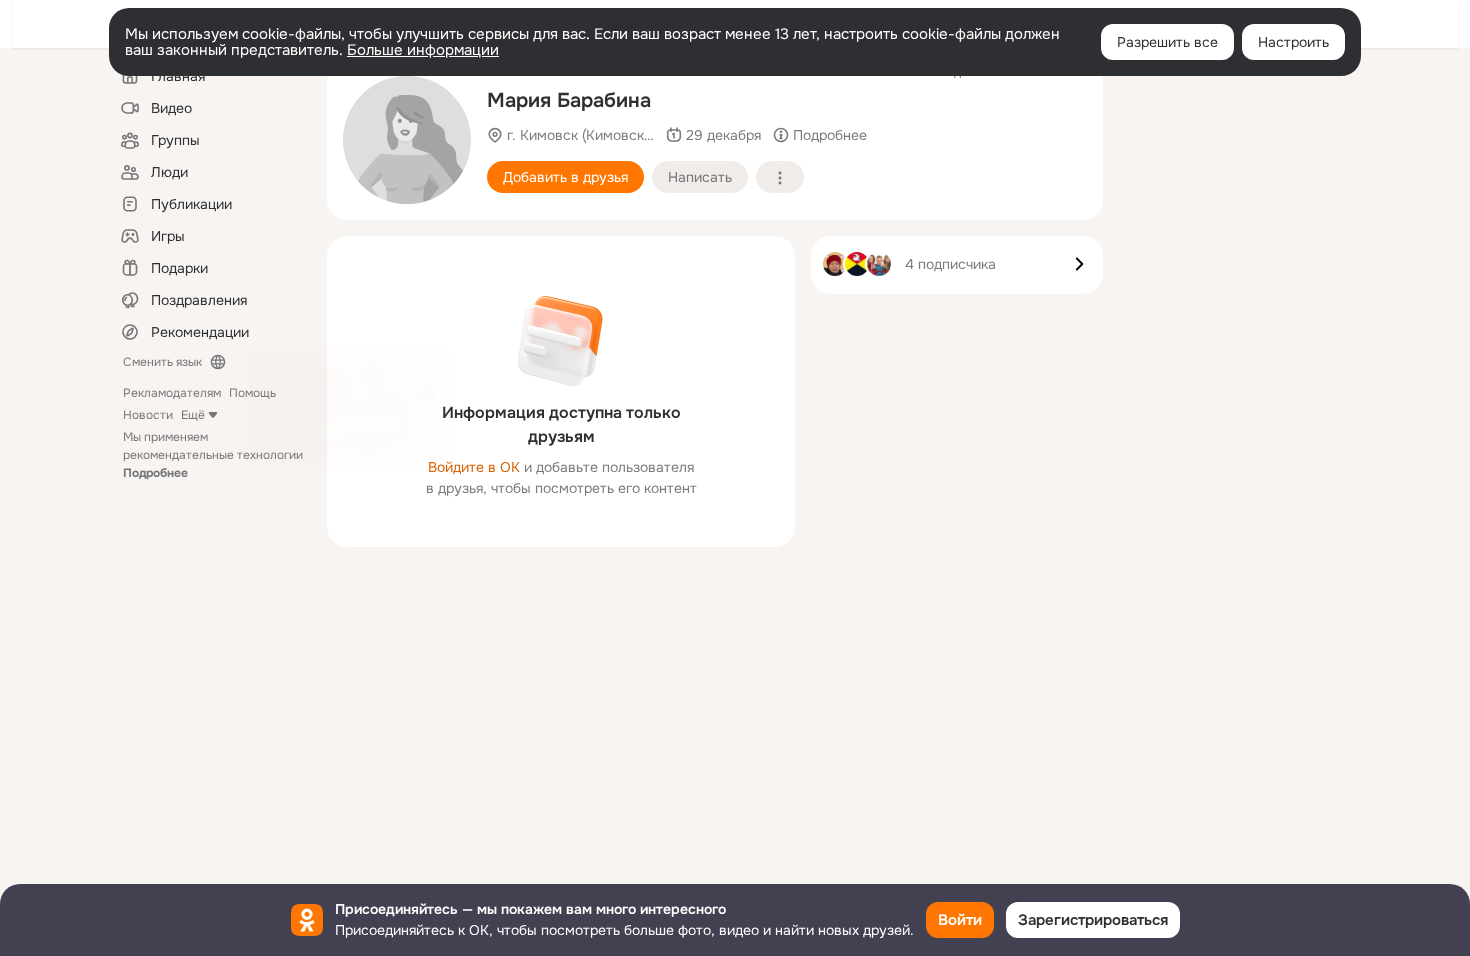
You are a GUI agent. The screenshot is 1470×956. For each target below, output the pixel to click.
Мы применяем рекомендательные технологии (213, 455)
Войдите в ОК (474, 467)
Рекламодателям (172, 393)
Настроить (1293, 42)
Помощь (252, 393)
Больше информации (423, 50)
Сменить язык (162, 362)
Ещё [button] (193, 415)
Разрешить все (1167, 42)
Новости (148, 415)
